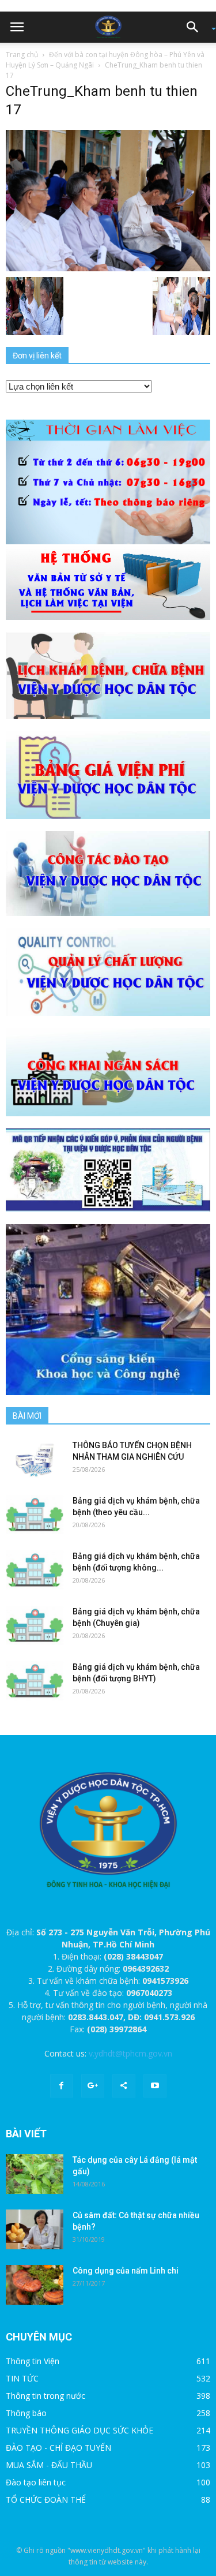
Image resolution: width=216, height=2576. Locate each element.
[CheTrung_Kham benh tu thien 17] (108, 200)
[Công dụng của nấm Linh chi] (35, 2285)
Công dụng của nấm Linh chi (126, 2271)
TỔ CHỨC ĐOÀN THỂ (46, 2500)
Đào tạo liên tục (36, 2482)
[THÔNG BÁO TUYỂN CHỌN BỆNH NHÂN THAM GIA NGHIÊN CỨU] (35, 1459)
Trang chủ (22, 55)
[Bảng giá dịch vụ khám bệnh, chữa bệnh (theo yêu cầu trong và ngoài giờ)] (35, 1515)
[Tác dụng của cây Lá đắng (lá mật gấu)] (35, 2174)
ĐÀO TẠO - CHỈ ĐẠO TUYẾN (58, 2448)
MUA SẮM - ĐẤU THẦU (49, 2465)
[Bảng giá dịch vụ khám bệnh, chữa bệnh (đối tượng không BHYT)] (35, 1570)
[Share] (124, 2086)
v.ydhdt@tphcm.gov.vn (130, 2053)
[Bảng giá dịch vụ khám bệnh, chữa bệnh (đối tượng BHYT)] (35, 1681)
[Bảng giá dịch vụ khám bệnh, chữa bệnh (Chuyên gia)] (35, 1626)
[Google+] (93, 2086)
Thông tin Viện (33, 2361)
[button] (196, 27)
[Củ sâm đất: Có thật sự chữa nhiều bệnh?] (35, 2229)
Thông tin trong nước (46, 2396)
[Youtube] (155, 2086)
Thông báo (26, 2413)
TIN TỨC (22, 2378)
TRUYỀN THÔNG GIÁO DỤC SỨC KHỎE (79, 2430)
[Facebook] (62, 2086)
